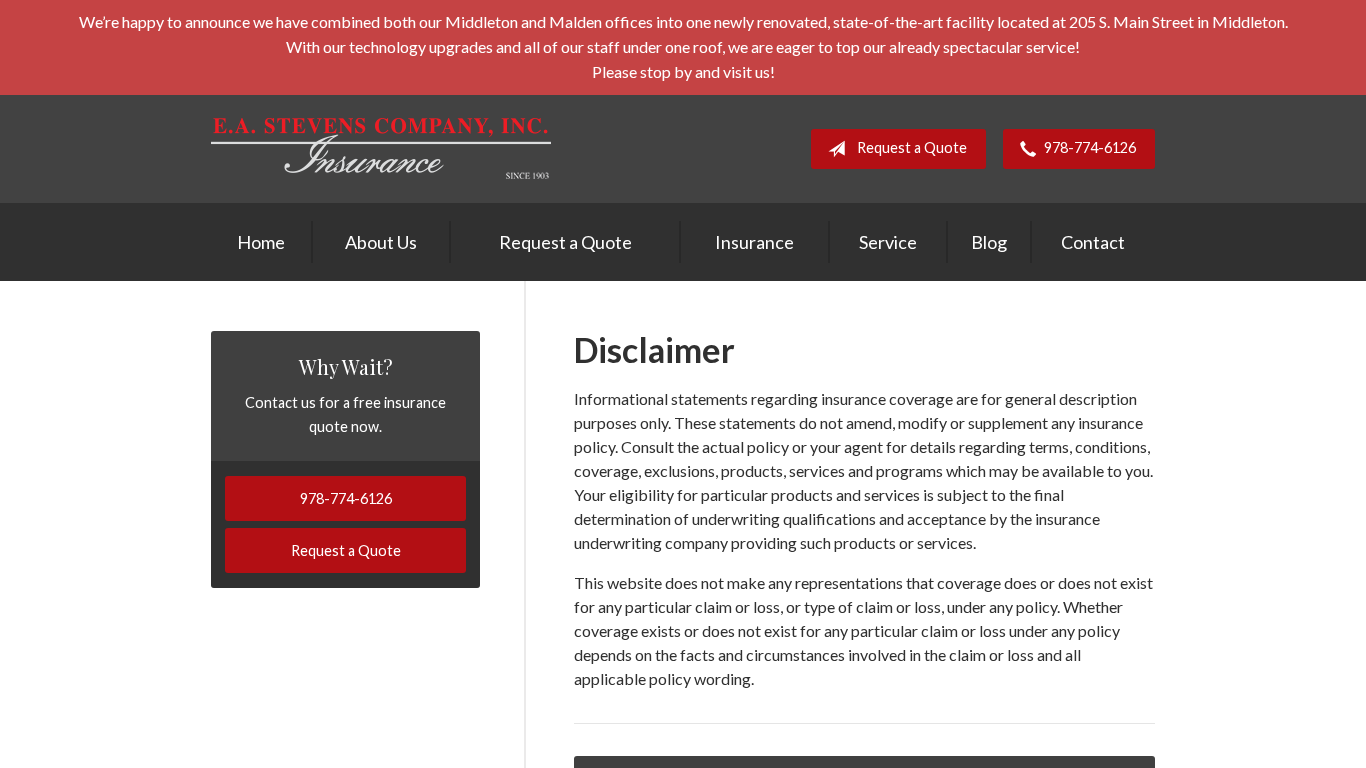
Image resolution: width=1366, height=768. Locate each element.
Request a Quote (912, 147)
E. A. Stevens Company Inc (381, 148)
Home (261, 242)
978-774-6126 (1090, 147)
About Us (381, 242)
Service (888, 242)
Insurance (754, 242)
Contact (1093, 242)
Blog (989, 242)
